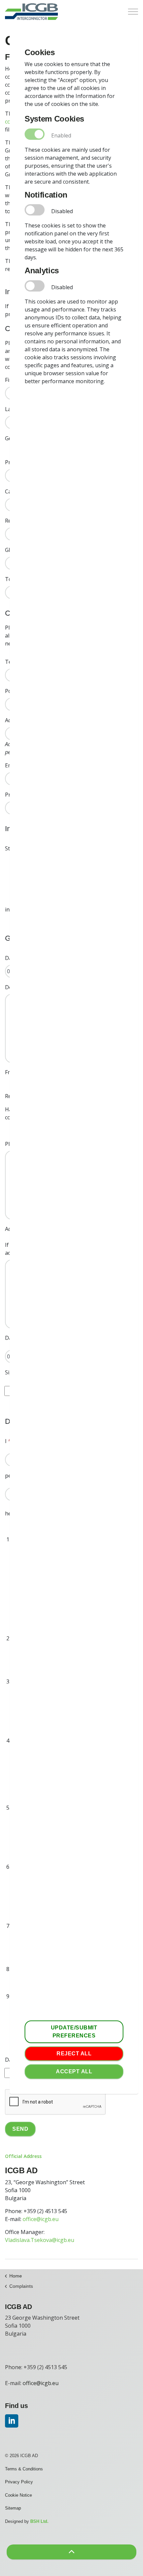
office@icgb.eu (41, 2219)
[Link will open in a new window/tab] (12, 2421)
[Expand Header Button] (133, 12)
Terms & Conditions (24, 2469)
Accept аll (74, 2071)
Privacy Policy (19, 2482)
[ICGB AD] (31, 12)
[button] (71, 2552)
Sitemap (13, 2508)
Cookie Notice (18, 2495)
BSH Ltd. (39, 2521)
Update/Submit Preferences (74, 2032)
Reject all (74, 2054)
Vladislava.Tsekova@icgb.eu (40, 2240)
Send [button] (20, 2129)
